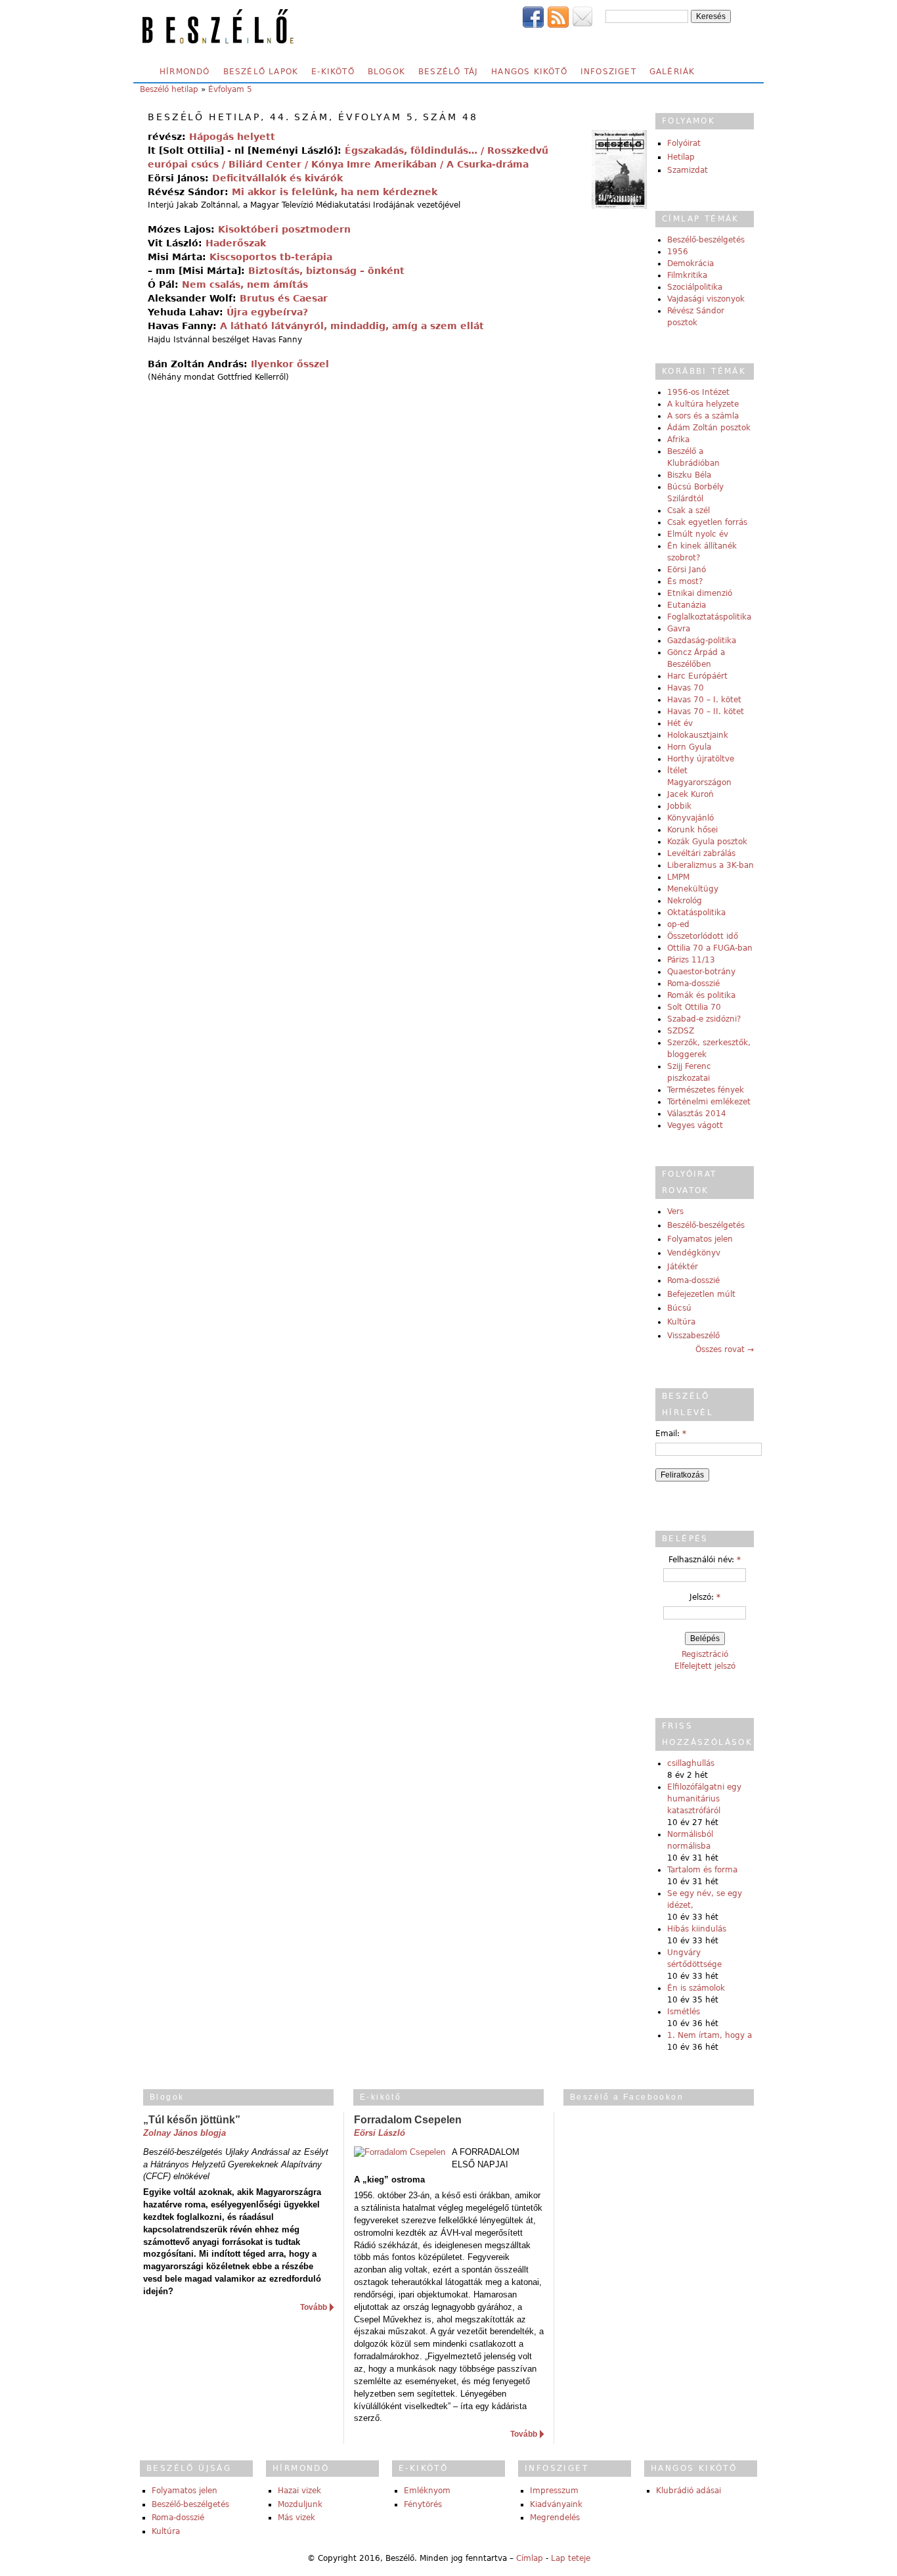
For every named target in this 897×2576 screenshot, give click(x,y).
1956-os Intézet (698, 392)
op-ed (678, 924)
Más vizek (296, 2518)
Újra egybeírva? (267, 312)
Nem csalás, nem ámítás (245, 284)
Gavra (679, 629)
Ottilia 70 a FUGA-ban (710, 948)
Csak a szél (689, 510)
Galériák (672, 72)
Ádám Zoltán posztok (709, 428)
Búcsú (679, 1308)
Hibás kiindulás (697, 1929)
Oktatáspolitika (696, 913)
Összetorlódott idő (703, 936)
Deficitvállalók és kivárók (277, 178)
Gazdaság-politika (702, 641)
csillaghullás (691, 1763)
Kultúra (681, 1322)
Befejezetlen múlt (701, 1294)
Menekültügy (693, 889)
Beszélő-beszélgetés (706, 240)
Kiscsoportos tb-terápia (271, 257)
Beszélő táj (448, 72)
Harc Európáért (697, 676)
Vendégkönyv (694, 1253)
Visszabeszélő (693, 1336)
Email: (671, 1434)
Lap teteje (571, 2558)
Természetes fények (706, 1090)
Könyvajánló (690, 818)
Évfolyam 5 (230, 89)
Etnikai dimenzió (700, 593)
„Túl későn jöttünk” (192, 2120)
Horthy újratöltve (701, 759)
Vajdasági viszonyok (706, 299)
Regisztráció (705, 1654)
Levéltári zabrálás (701, 853)
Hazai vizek (299, 2491)
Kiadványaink (556, 2504)
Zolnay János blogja (185, 2133)
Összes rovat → (725, 1349)
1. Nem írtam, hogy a (710, 2035)
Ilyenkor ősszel (290, 364)
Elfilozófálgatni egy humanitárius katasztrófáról (704, 1799)
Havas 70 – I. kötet (704, 700)
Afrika (678, 440)
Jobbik (679, 806)
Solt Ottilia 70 (694, 1007)
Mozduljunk (300, 2504)
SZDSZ (681, 1031)
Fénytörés (423, 2504)
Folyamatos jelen (700, 1239)
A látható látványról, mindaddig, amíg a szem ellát (352, 326)
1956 (678, 252)
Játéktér (683, 1267)
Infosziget (608, 72)
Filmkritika (687, 275)
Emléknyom (427, 2491)
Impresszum (554, 2491)
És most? (685, 581)
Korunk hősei (692, 830)
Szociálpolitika (695, 287)
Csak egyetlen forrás (707, 522)
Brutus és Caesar (284, 298)
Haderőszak (236, 243)
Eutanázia (687, 605)
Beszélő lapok (261, 72)
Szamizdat (688, 170)
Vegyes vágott (695, 1125)
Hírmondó (185, 72)
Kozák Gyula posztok (707, 842)
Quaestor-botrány (701, 972)
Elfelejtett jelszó (705, 1666)
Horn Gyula (689, 747)
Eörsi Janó (687, 570)
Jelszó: (705, 1597)
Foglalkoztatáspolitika (709, 617)
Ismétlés (684, 2012)
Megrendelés (555, 2518)
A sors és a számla (703, 416)
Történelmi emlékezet (709, 1102)
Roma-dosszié (693, 983)
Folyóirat (684, 143)
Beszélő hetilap (169, 89)
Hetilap (681, 157)
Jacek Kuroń (690, 794)
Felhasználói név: (705, 1560)
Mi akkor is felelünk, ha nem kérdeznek (335, 192)
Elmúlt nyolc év (698, 534)
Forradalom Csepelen (408, 2120)
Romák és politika (701, 995)
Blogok (386, 72)
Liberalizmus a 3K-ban (711, 865)
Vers (675, 1211)
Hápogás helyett (232, 137)
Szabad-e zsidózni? (704, 1019)
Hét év (680, 723)
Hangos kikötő (529, 72)
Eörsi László (380, 2133)
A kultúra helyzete (703, 404)
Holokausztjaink (698, 735)
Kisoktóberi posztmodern (284, 229)
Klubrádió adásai (689, 2491)
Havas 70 (686, 688)
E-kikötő (333, 72)
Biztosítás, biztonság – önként (326, 271)
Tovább (314, 2307)
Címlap (530, 2558)
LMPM (678, 877)
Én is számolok (696, 1988)
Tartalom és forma (702, 1870)
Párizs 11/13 (691, 960)
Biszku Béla (689, 475)
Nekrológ (685, 901)
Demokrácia (690, 263)
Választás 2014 (697, 1114)
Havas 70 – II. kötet (706, 712)
